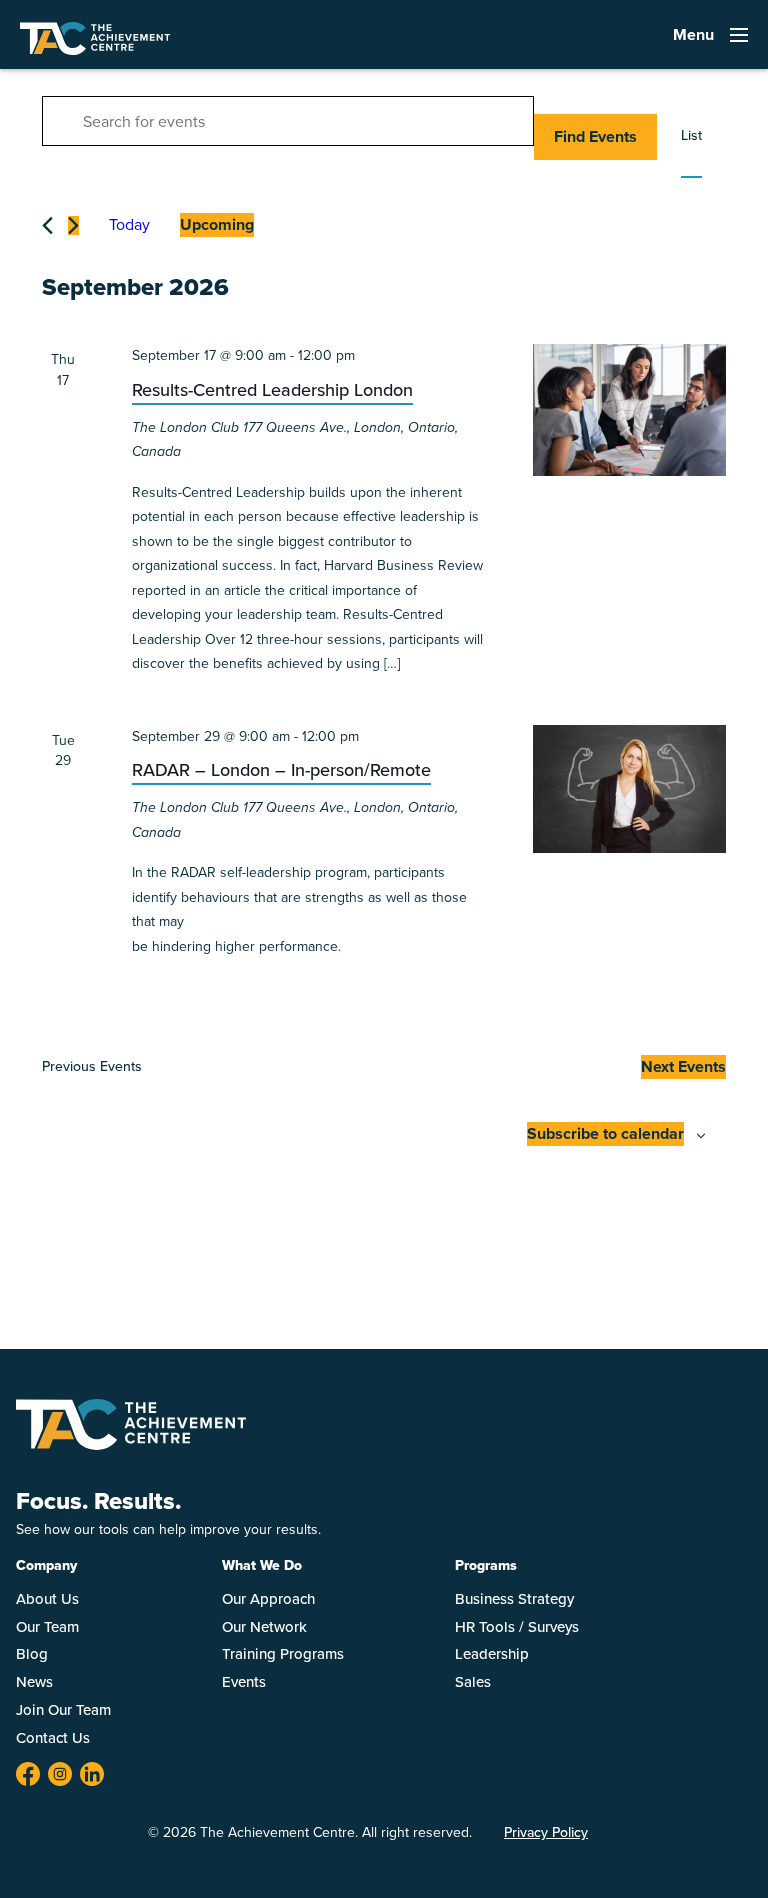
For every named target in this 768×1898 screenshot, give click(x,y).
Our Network (264, 1627)
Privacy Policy (546, 1832)
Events (244, 1682)
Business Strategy (514, 1599)
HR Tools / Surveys (517, 1627)
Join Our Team (63, 1710)
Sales (473, 1682)
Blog (32, 1654)
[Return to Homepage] (131, 1444)
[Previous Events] (47, 225)
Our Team (47, 1627)
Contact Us (53, 1738)
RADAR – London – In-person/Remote (281, 770)
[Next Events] (73, 225)
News (34, 1682)
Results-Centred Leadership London (272, 390)
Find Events (595, 136)
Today (129, 224)
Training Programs (283, 1654)
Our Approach (268, 1599)
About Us (47, 1599)
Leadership (492, 1654)
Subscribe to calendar (605, 1133)
